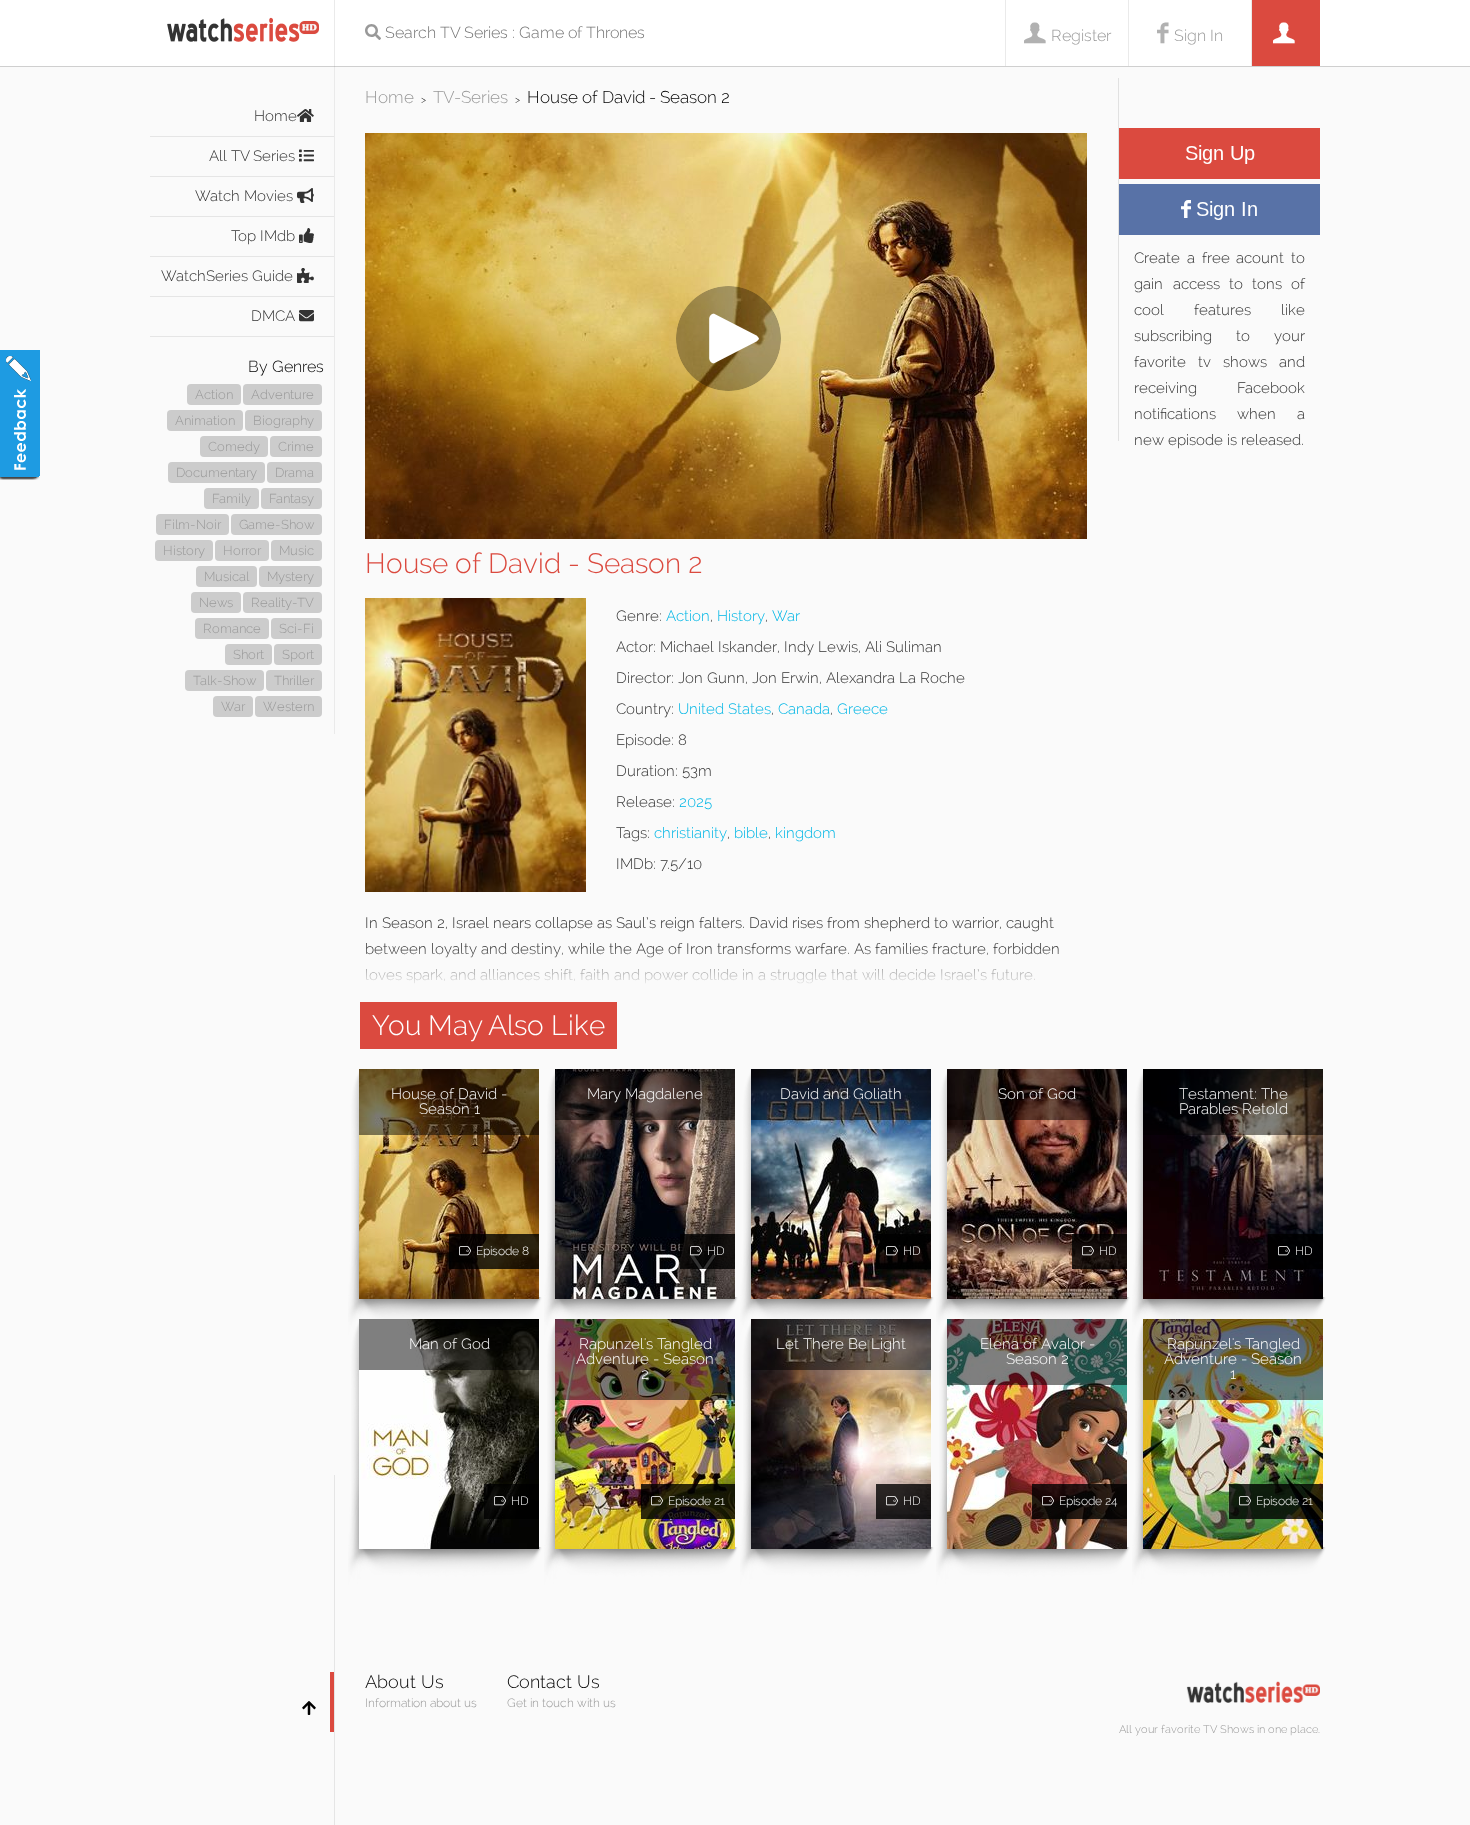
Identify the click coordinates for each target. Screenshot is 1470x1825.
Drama (294, 472)
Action (214, 394)
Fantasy (291, 498)
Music (296, 550)
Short (248, 654)
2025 (695, 802)
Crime (296, 446)
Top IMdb (265, 236)
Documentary (216, 472)
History (184, 550)
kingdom (805, 833)
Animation (205, 420)
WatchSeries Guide (229, 276)
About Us (404, 1681)
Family (231, 498)
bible (751, 833)
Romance (232, 628)
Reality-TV (282, 602)
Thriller (294, 680)
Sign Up (1220, 153)
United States (724, 709)
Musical (226, 576)
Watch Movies (246, 196)
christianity (690, 833)
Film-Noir (192, 524)
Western (288, 706)
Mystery (290, 576)
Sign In (1198, 35)
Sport (298, 654)
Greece (862, 709)
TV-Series (470, 97)
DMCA (275, 316)
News (216, 602)
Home (275, 116)
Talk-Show (224, 680)
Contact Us (553, 1681)
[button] (726, 533)
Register (1081, 35)
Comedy (234, 446)
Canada (804, 709)
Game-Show (276, 524)
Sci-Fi (296, 628)
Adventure (282, 394)
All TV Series (254, 156)
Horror (242, 550)
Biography (283, 420)
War (233, 706)
